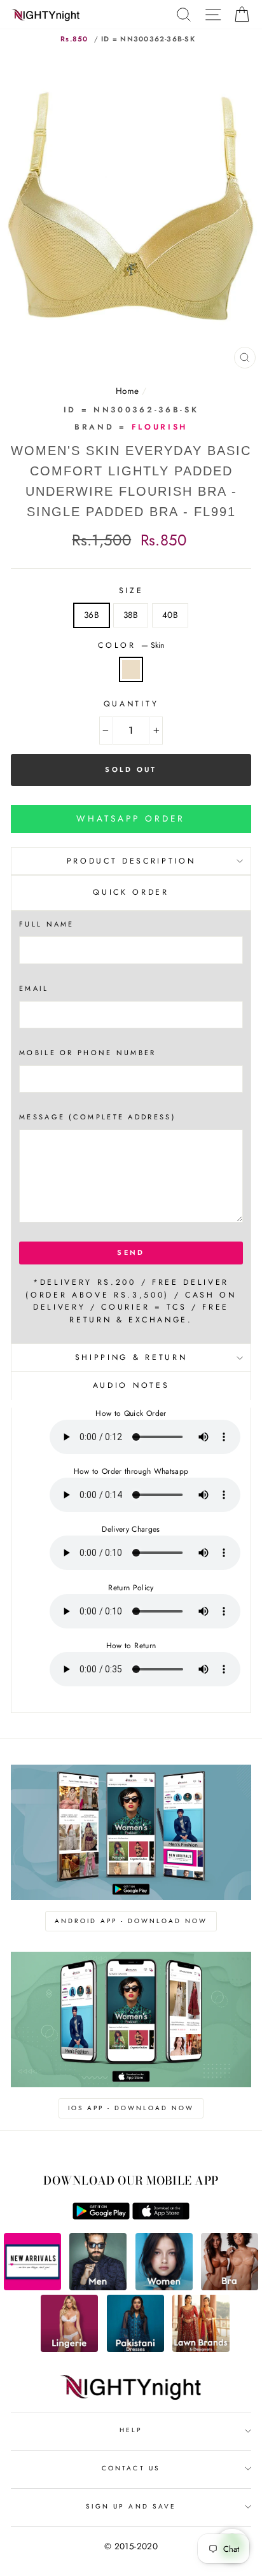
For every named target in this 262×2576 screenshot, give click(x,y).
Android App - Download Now (131, 1921)
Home (127, 391)
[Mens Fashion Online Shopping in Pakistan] (98, 2287)
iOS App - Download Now (131, 2108)
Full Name (47, 924)
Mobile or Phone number (88, 1053)
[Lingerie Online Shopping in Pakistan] (69, 2349)
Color (131, 645)
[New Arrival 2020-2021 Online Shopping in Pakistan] (32, 2287)
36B (92, 615)
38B (131, 615)
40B (170, 615)
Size (131, 591)
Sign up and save (131, 2506)
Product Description (131, 861)
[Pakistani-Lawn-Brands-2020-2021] (201, 2349)
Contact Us (131, 2468)
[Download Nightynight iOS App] (161, 2216)
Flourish (160, 427)
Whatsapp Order (131, 818)
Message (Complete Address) (97, 1117)
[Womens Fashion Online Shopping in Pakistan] (164, 2287)
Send (131, 1252)
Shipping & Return (131, 1357)
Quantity (131, 704)
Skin (131, 669)
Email (34, 988)
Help (131, 2430)
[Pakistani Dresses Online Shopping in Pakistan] (135, 2349)
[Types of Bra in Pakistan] (230, 2287)
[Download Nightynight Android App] (101, 2216)
